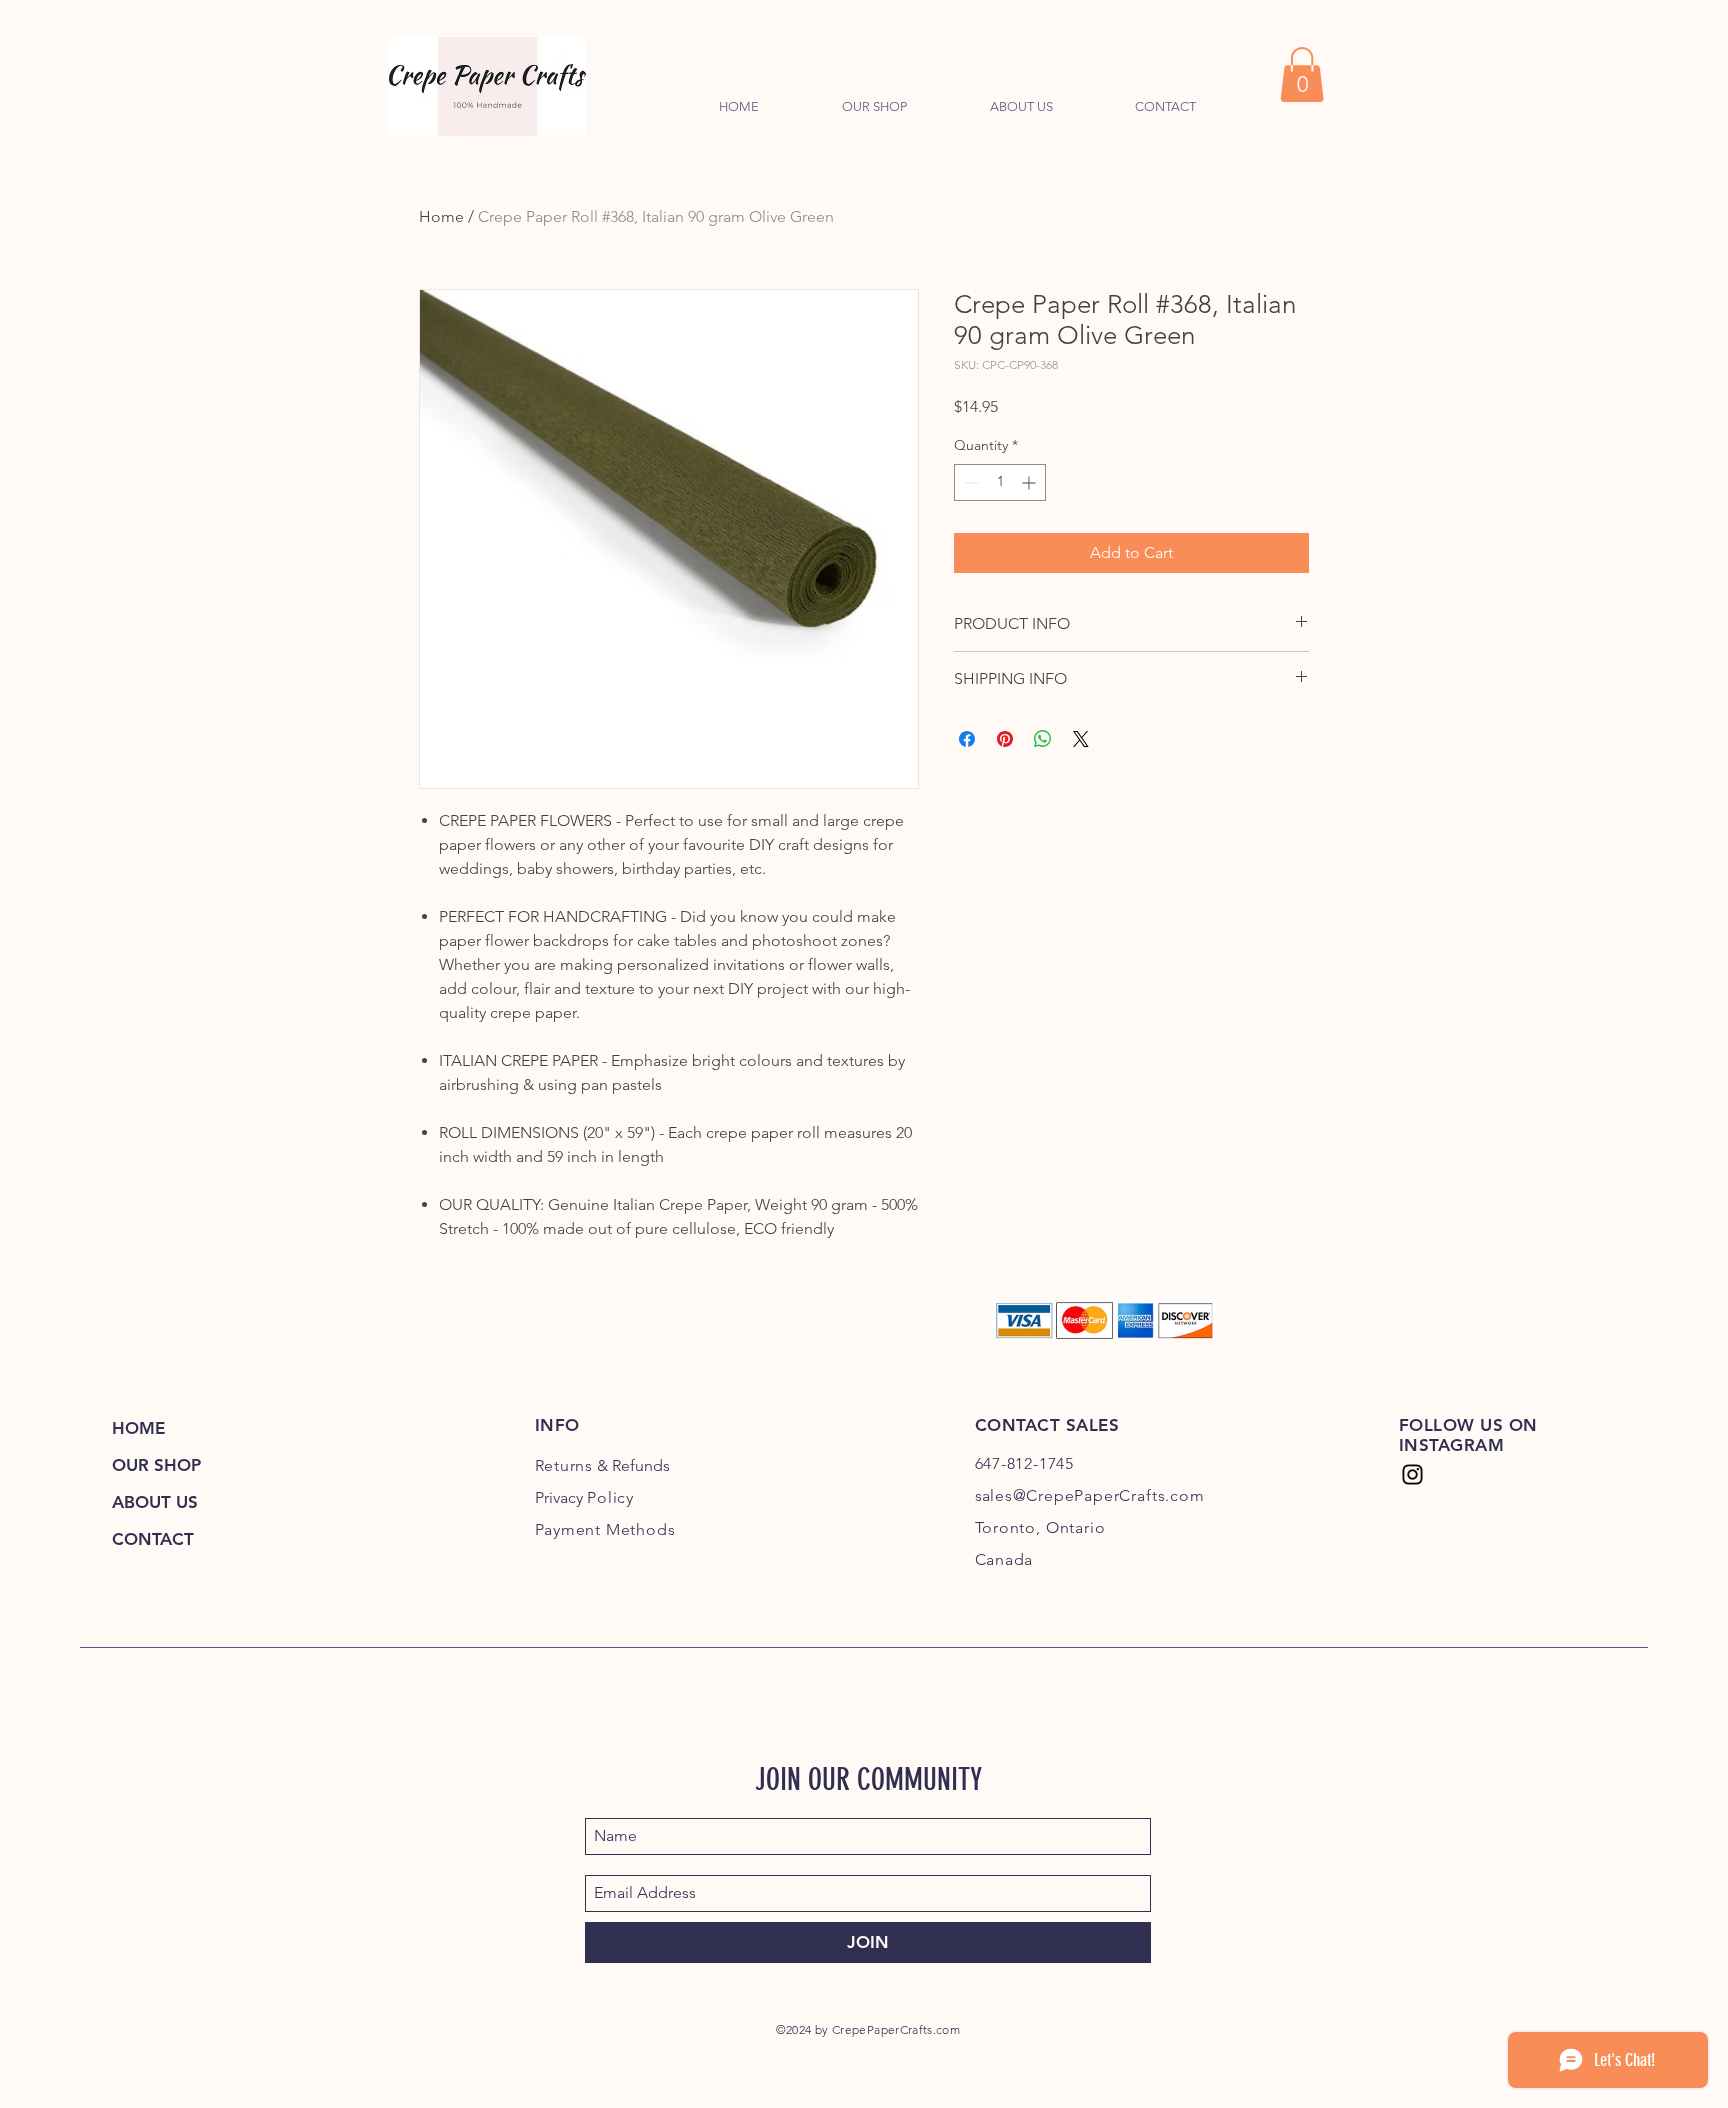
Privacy (585, 1497)
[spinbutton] (1000, 482)
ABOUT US (155, 1502)
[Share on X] (1081, 739)
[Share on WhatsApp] (1043, 739)
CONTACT (153, 1539)
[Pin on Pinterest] (1005, 739)
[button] (1302, 74)
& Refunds (603, 1465)
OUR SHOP (156, 1465)
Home (441, 216)
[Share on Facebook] (967, 739)
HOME (138, 1428)
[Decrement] (969, 482)
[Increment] (1030, 482)
